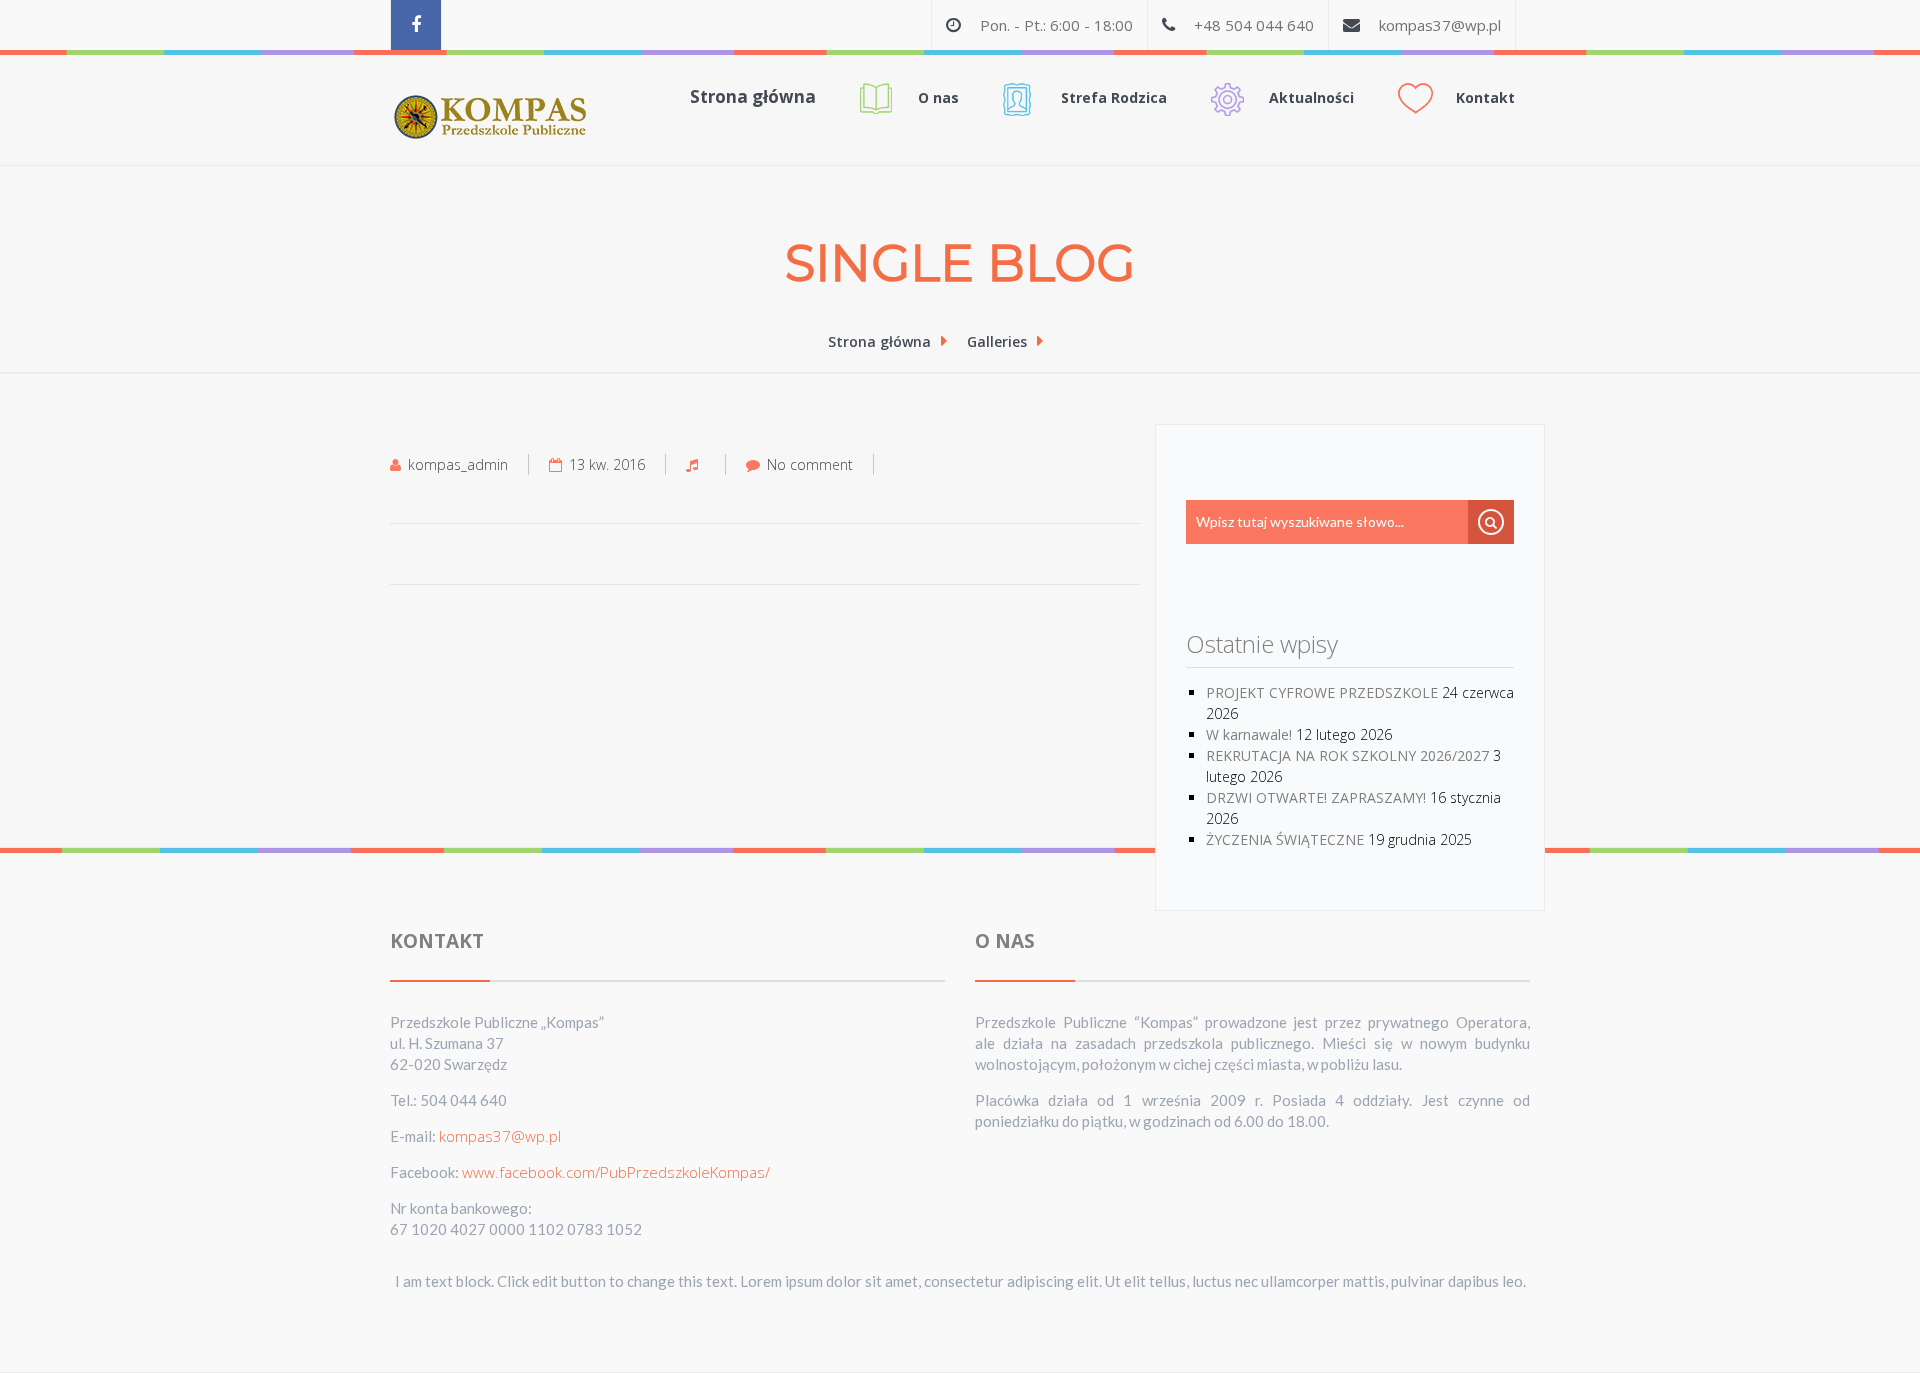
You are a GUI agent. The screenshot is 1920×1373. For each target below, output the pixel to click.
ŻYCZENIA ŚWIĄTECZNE (1285, 839)
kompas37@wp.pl (1440, 25)
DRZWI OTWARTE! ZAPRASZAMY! (1316, 797)
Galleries (997, 341)
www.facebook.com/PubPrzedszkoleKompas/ (616, 1172)
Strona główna (753, 96)
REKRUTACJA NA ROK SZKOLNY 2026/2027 (1347, 755)
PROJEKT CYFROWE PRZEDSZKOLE (1322, 692)
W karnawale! (1249, 734)
